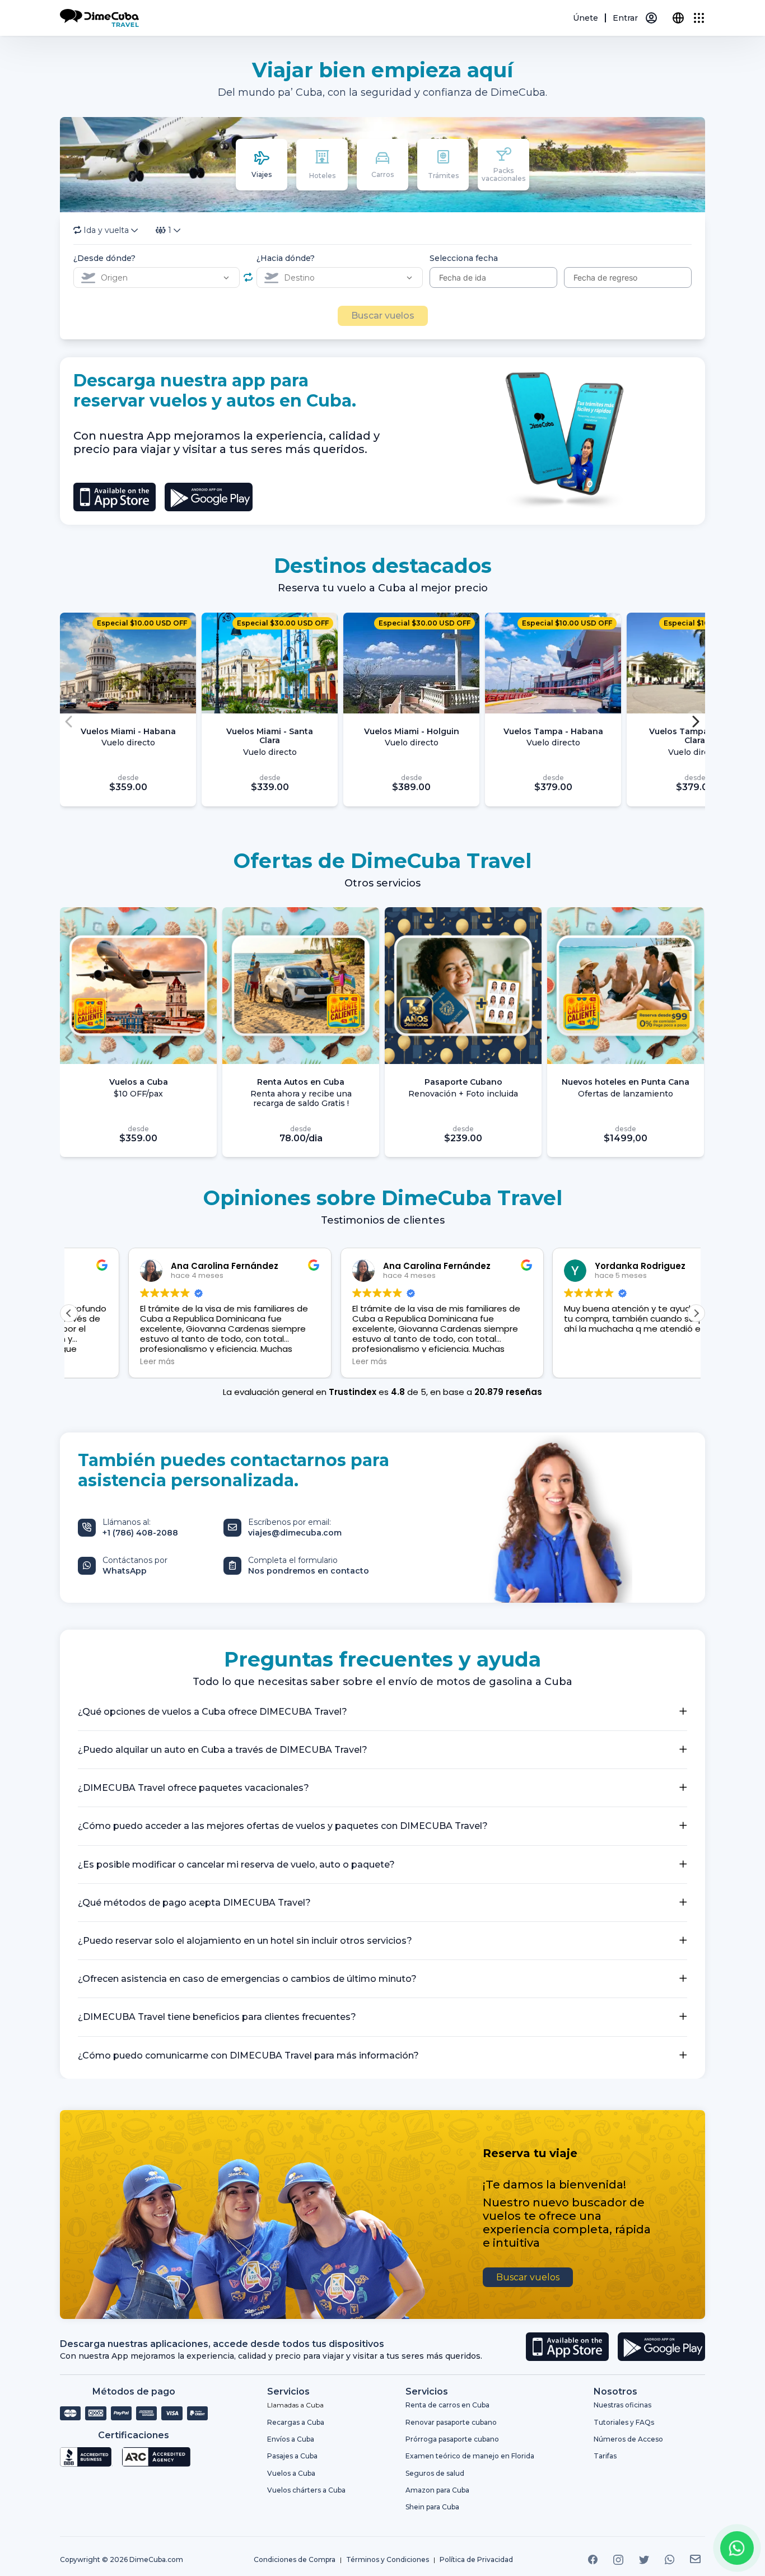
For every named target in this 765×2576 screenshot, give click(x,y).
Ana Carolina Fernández (165, 1266)
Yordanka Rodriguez (369, 1266)
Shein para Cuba (432, 2507)
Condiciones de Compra (295, 2560)
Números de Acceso (628, 2439)
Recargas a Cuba (296, 2422)
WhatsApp (125, 1571)
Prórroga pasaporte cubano (452, 2439)
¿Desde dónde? (104, 258)
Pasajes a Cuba (292, 2456)
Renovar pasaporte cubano (451, 2422)
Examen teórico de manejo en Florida (470, 2456)
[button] (695, 719)
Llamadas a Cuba (295, 2405)
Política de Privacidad (476, 2560)
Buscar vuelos (383, 316)
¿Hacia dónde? (286, 258)
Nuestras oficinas (622, 2405)
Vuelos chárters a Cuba (306, 2490)
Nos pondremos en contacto (309, 1571)
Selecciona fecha (464, 258)
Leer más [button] (98, 1362)
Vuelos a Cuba (291, 2473)
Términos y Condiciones (388, 2560)
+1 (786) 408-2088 (140, 1533)
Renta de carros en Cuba (447, 2405)
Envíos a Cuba (291, 2439)
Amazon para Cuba (437, 2490)
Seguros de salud (435, 2473)
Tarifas (605, 2456)
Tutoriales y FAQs (624, 2422)
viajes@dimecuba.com (295, 1533)
